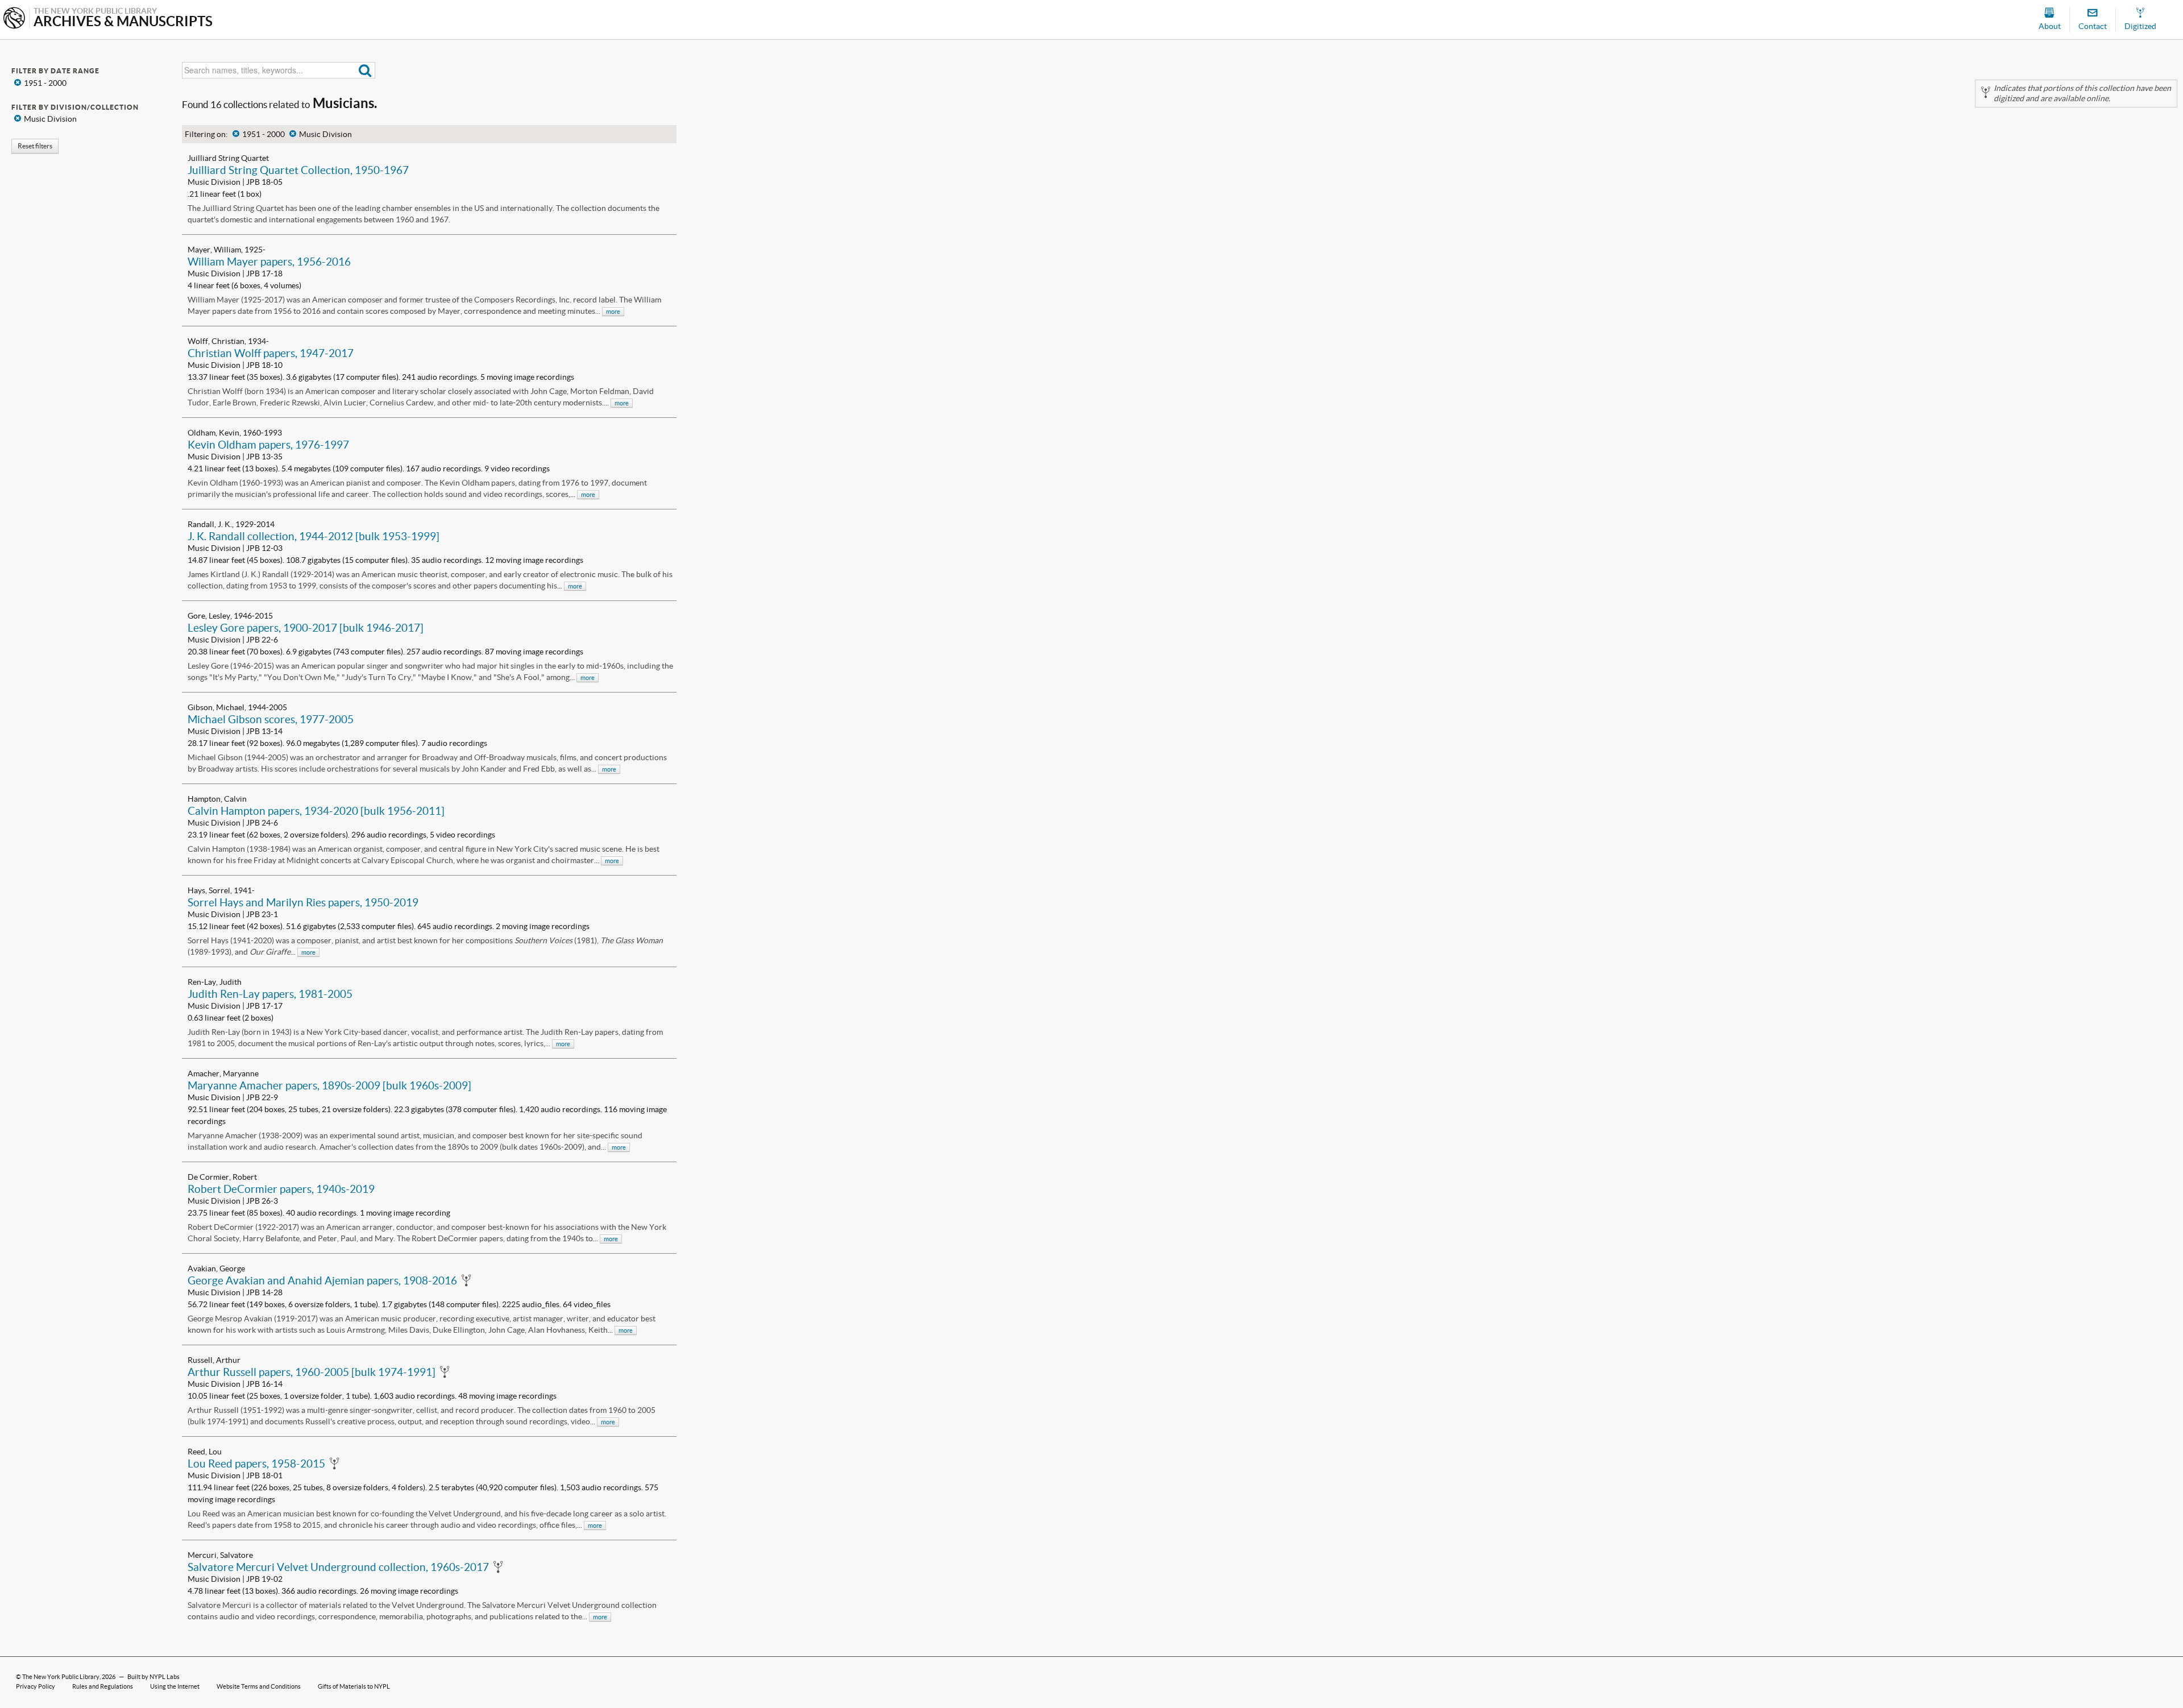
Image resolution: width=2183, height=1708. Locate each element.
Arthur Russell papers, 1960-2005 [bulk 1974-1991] (312, 1372)
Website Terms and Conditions (259, 1686)
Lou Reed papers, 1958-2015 (256, 1464)
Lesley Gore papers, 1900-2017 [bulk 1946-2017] (306, 628)
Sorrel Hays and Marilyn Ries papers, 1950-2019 (303, 902)
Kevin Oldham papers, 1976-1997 (268, 445)
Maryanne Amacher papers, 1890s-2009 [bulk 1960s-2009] (329, 1085)
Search (365, 70)
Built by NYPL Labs (153, 1677)
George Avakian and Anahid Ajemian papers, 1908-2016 (322, 1280)
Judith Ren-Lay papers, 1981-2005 (270, 994)
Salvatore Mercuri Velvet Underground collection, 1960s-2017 (338, 1567)
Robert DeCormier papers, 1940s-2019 (281, 1189)
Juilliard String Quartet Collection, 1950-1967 (298, 170)
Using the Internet (175, 1686)
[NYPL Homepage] (14, 19)
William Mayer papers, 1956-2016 (269, 262)
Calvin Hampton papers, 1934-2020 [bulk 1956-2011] (316, 811)
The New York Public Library (61, 1677)
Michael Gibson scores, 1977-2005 (271, 719)
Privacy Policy (36, 1686)
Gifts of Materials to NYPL (354, 1686)
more (613, 312)
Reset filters (35, 146)
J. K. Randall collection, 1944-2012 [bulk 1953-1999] (314, 536)
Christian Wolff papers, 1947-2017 (271, 353)
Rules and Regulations (103, 1686)
